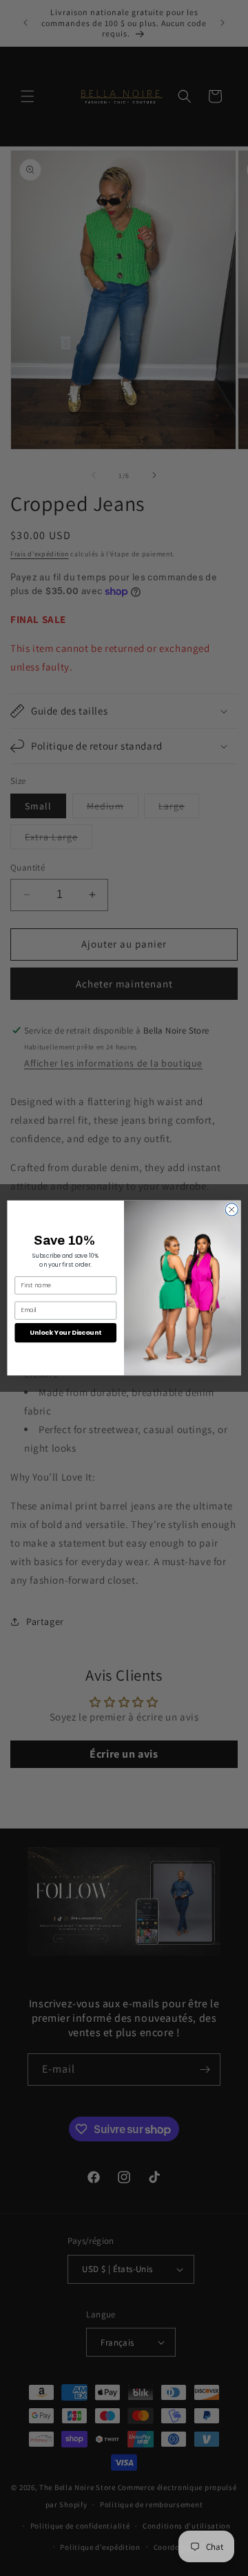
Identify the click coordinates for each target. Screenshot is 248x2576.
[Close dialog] (231, 1210)
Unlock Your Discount (65, 1332)
